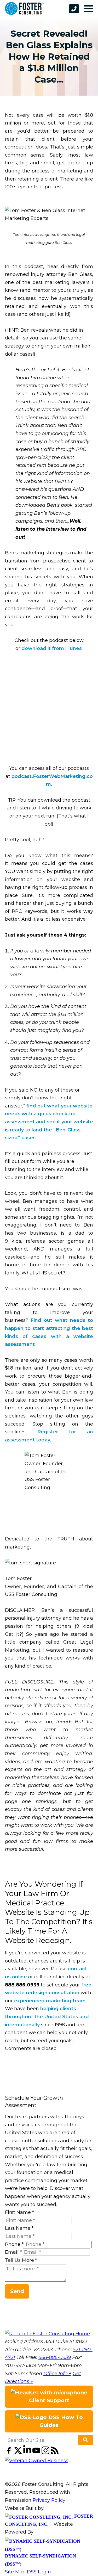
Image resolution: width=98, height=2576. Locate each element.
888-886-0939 (55, 2357)
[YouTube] (37, 2453)
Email (13, 2252)
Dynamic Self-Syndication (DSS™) (41, 2560)
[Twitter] (19, 2453)
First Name (19, 2212)
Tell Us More (21, 2260)
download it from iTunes (52, 648)
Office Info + (57, 2374)
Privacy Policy (49, 2500)
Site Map (15, 2572)
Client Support (49, 2400)
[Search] (86, 2440)
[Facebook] (10, 2453)
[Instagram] (46, 2453)
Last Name (19, 2228)
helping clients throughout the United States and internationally (47, 2017)
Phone (14, 2244)
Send (17, 2291)
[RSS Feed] (55, 2453)
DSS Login (39, 2572)
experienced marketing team (50, 2001)
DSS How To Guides (61, 2421)
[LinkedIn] (28, 2453)
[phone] (74, 9)
